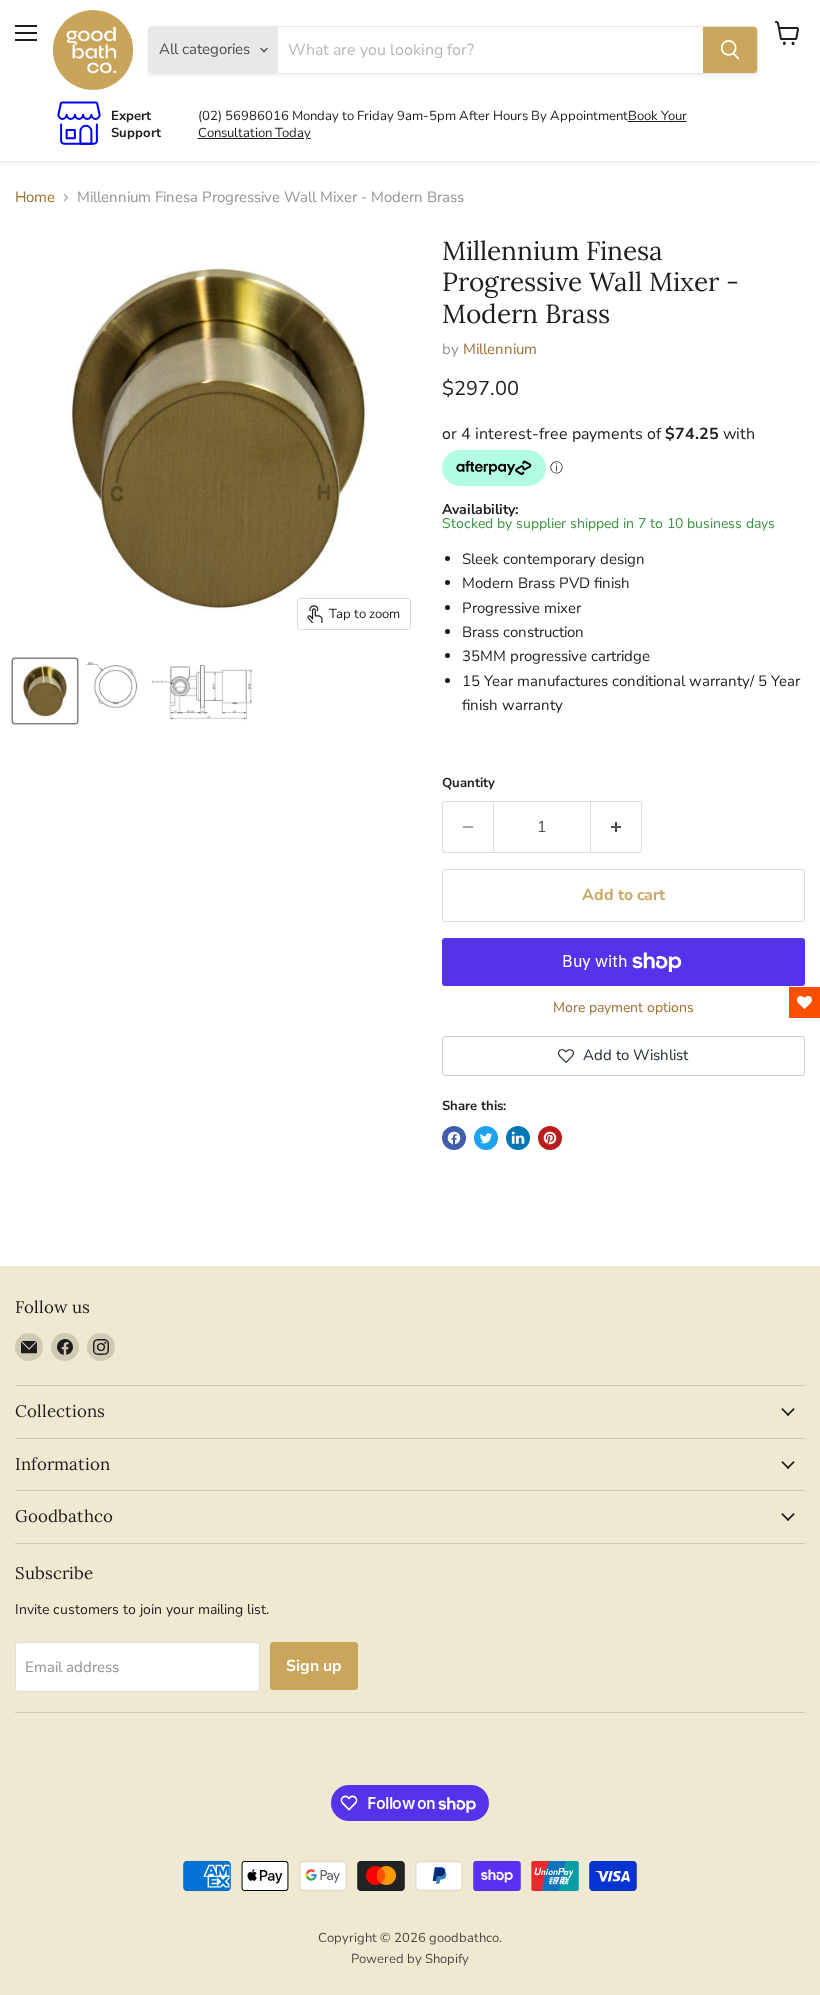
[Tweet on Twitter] (486, 1138)
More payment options (623, 1008)
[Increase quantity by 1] (616, 827)
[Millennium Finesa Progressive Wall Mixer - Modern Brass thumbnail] (45, 691)
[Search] (730, 50)
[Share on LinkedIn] (518, 1138)
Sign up (314, 1666)
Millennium (500, 349)
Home (35, 197)
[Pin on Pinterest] (550, 1138)
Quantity (468, 783)
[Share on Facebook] (454, 1138)
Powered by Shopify (410, 1959)
